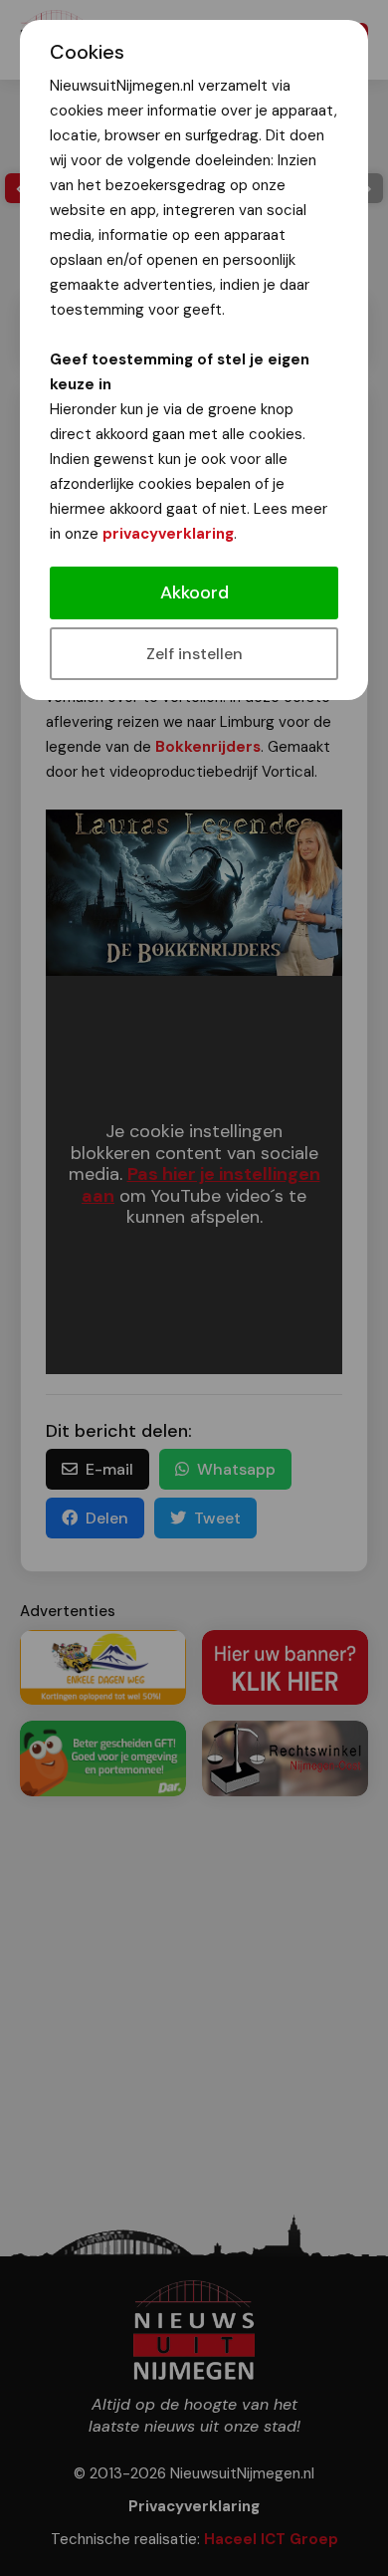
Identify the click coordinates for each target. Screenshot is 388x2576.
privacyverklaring (168, 534)
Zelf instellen (194, 654)
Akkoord (194, 592)
